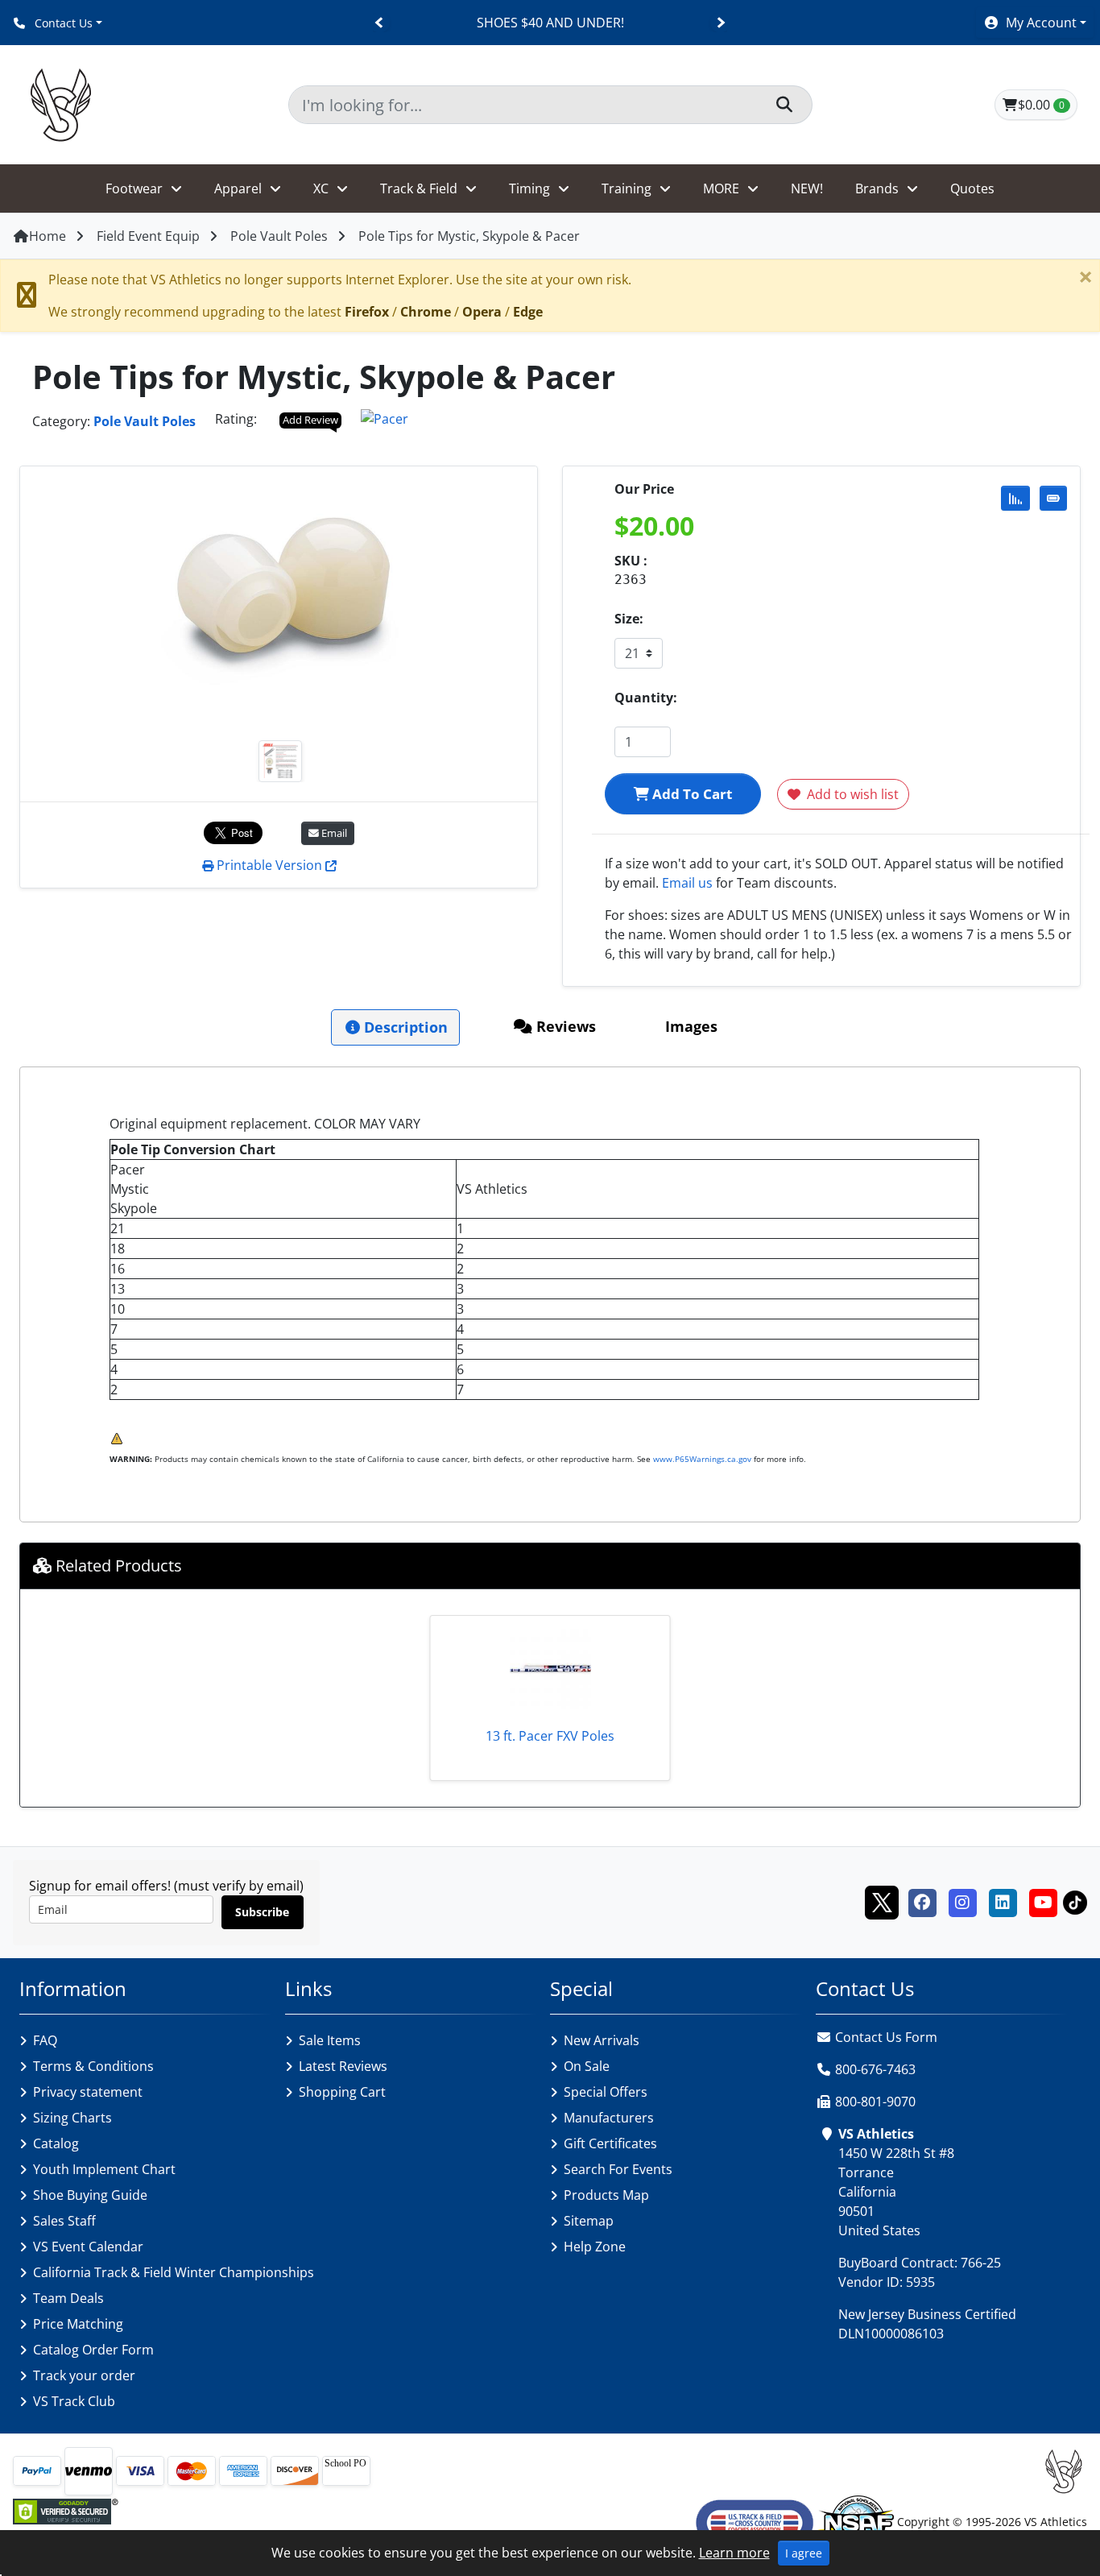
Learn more (734, 2553)
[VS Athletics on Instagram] (962, 1901)
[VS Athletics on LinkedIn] (1003, 1901)
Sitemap (589, 2221)
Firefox (367, 312)
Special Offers (606, 2092)
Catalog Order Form (93, 2350)
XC (321, 188)
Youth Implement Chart (104, 2169)
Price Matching (78, 2324)
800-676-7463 (875, 2069)
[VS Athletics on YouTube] (1043, 1901)
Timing (529, 188)
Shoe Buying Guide (90, 2195)
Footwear (134, 188)
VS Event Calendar (88, 2247)
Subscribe (262, 1912)
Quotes (972, 188)
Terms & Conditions (93, 2066)
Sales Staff (64, 2221)
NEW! (807, 188)
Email (333, 833)
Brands (877, 188)
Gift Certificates (610, 2143)
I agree (804, 2553)
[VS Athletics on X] (882, 1901)
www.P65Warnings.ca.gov (702, 1459)
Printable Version (269, 865)
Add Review (310, 420)
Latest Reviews (343, 2066)
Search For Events (618, 2169)
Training (627, 188)
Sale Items (330, 2040)
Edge (528, 312)
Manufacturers (609, 2118)
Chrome (426, 312)
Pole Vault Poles (279, 236)
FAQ (45, 2040)
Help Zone (595, 2247)
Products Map (606, 2195)
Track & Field (419, 188)
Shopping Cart (342, 2092)
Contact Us (62, 23)
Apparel (238, 188)
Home (48, 236)
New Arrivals (602, 2040)
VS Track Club (74, 2401)
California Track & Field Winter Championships (174, 2272)
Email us (687, 883)
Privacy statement (88, 2092)
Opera (482, 312)
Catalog (56, 2143)
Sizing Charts (72, 2118)
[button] (1035, 23)
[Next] (720, 23)
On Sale (587, 2066)
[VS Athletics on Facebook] (922, 1901)
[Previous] (380, 23)
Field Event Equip (148, 236)
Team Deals (68, 2298)
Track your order (84, 2375)
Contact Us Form (885, 2037)
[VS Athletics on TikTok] (1075, 1901)
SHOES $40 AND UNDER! (550, 23)
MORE (721, 188)
